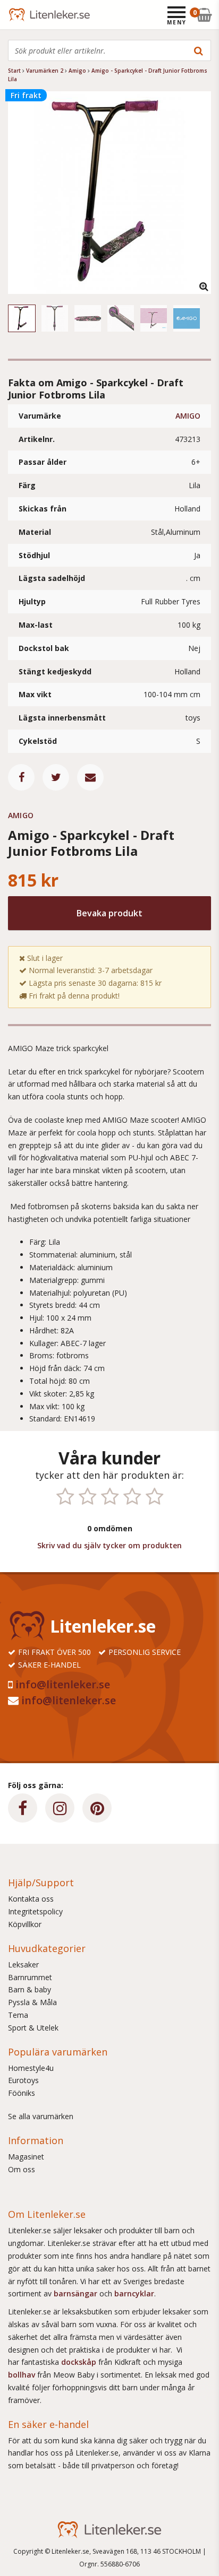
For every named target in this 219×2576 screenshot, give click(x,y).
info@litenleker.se (63, 1684)
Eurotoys (23, 2080)
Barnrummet (30, 1977)
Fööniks (22, 2093)
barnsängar (75, 2293)
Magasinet (26, 2157)
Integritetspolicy (35, 1911)
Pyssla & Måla (32, 2002)
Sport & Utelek (33, 2028)
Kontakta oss (31, 1899)
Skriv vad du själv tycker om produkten (109, 1545)
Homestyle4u (31, 2068)
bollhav (23, 2375)
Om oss (22, 2169)
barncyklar (134, 2293)
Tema (18, 2015)
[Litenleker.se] (23, 15)
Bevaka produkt (109, 913)
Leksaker (23, 1964)
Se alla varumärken (41, 2116)
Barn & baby (30, 1989)
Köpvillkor (25, 1924)
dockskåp (80, 2362)
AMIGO (188, 416)
